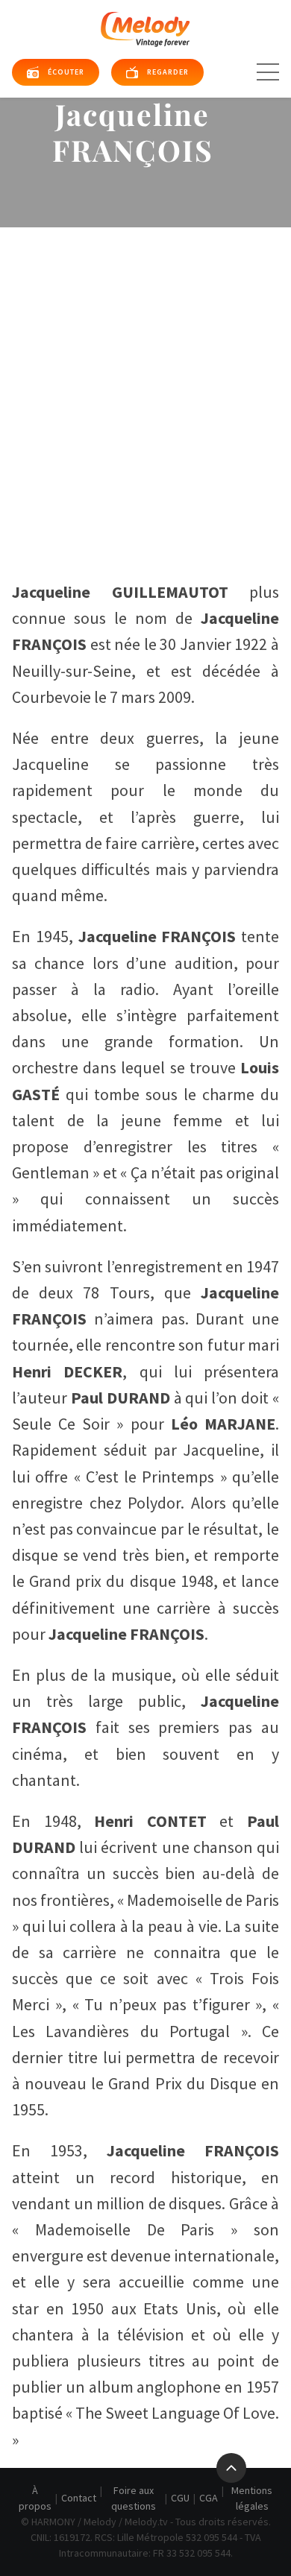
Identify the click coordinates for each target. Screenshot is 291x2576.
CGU (180, 2498)
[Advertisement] (145, 380)
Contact (79, 2498)
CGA (209, 2498)
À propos (35, 2498)
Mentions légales (252, 2498)
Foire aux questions (134, 2498)
